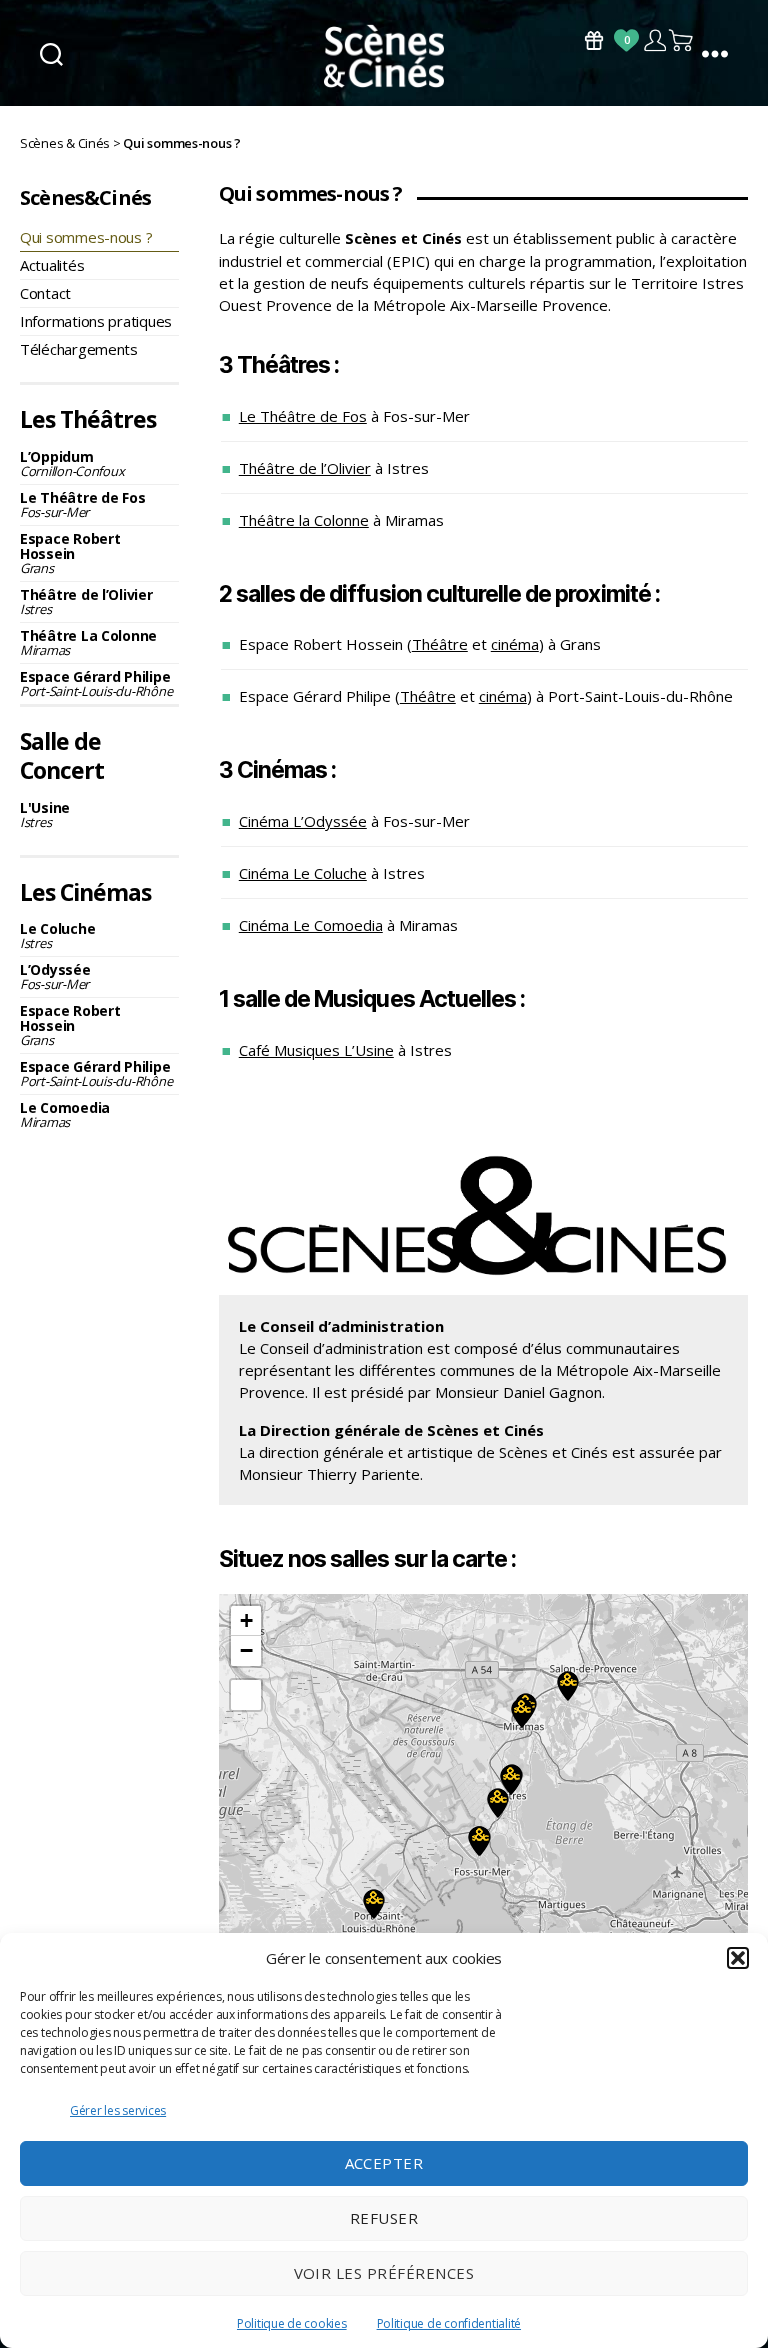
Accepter (384, 2163)
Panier (682, 40)
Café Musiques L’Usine (316, 1050)
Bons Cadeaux (594, 40)
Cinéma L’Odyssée (303, 821)
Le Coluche (57, 935)
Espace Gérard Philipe (96, 683)
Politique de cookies (292, 2323)
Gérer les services (118, 2110)
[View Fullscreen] (246, 1695)
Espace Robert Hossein (70, 553)
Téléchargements (79, 349)
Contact (45, 293)
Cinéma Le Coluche (303, 873)
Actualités (52, 265)
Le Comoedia (65, 1114)
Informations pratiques (96, 321)
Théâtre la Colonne (304, 520)
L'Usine (45, 814)
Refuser (384, 2218)
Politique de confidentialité (449, 2323)
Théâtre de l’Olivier (86, 601)
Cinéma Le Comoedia (311, 925)
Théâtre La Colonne (88, 642)
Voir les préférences (384, 2273)
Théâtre (440, 644)
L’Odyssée (55, 976)
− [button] (246, 1650)
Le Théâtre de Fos (82, 504)
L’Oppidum (72, 463)
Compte (654, 40)
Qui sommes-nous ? (86, 237)
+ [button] (246, 1620)
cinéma (515, 644)
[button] (738, 1958)
